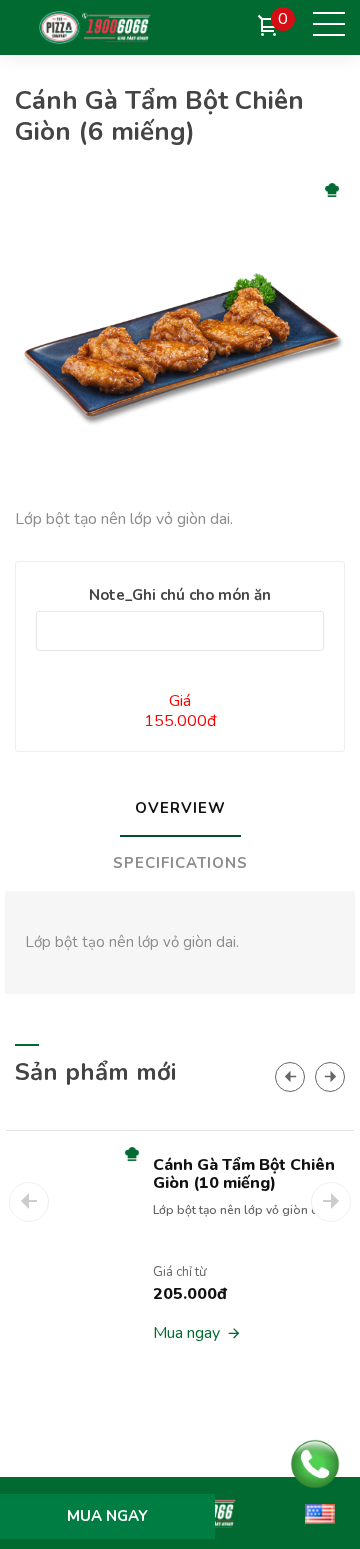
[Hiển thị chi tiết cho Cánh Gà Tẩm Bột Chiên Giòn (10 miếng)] (68, 1265)
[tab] (180, 809)
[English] (320, 1513)
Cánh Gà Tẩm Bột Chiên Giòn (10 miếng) (244, 1174)
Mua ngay (186, 1333)
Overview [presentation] (180, 808)
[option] (180, 1264)
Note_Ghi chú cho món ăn (180, 595)
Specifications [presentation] (180, 863)
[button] (290, 1077)
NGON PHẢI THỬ (271, 191)
